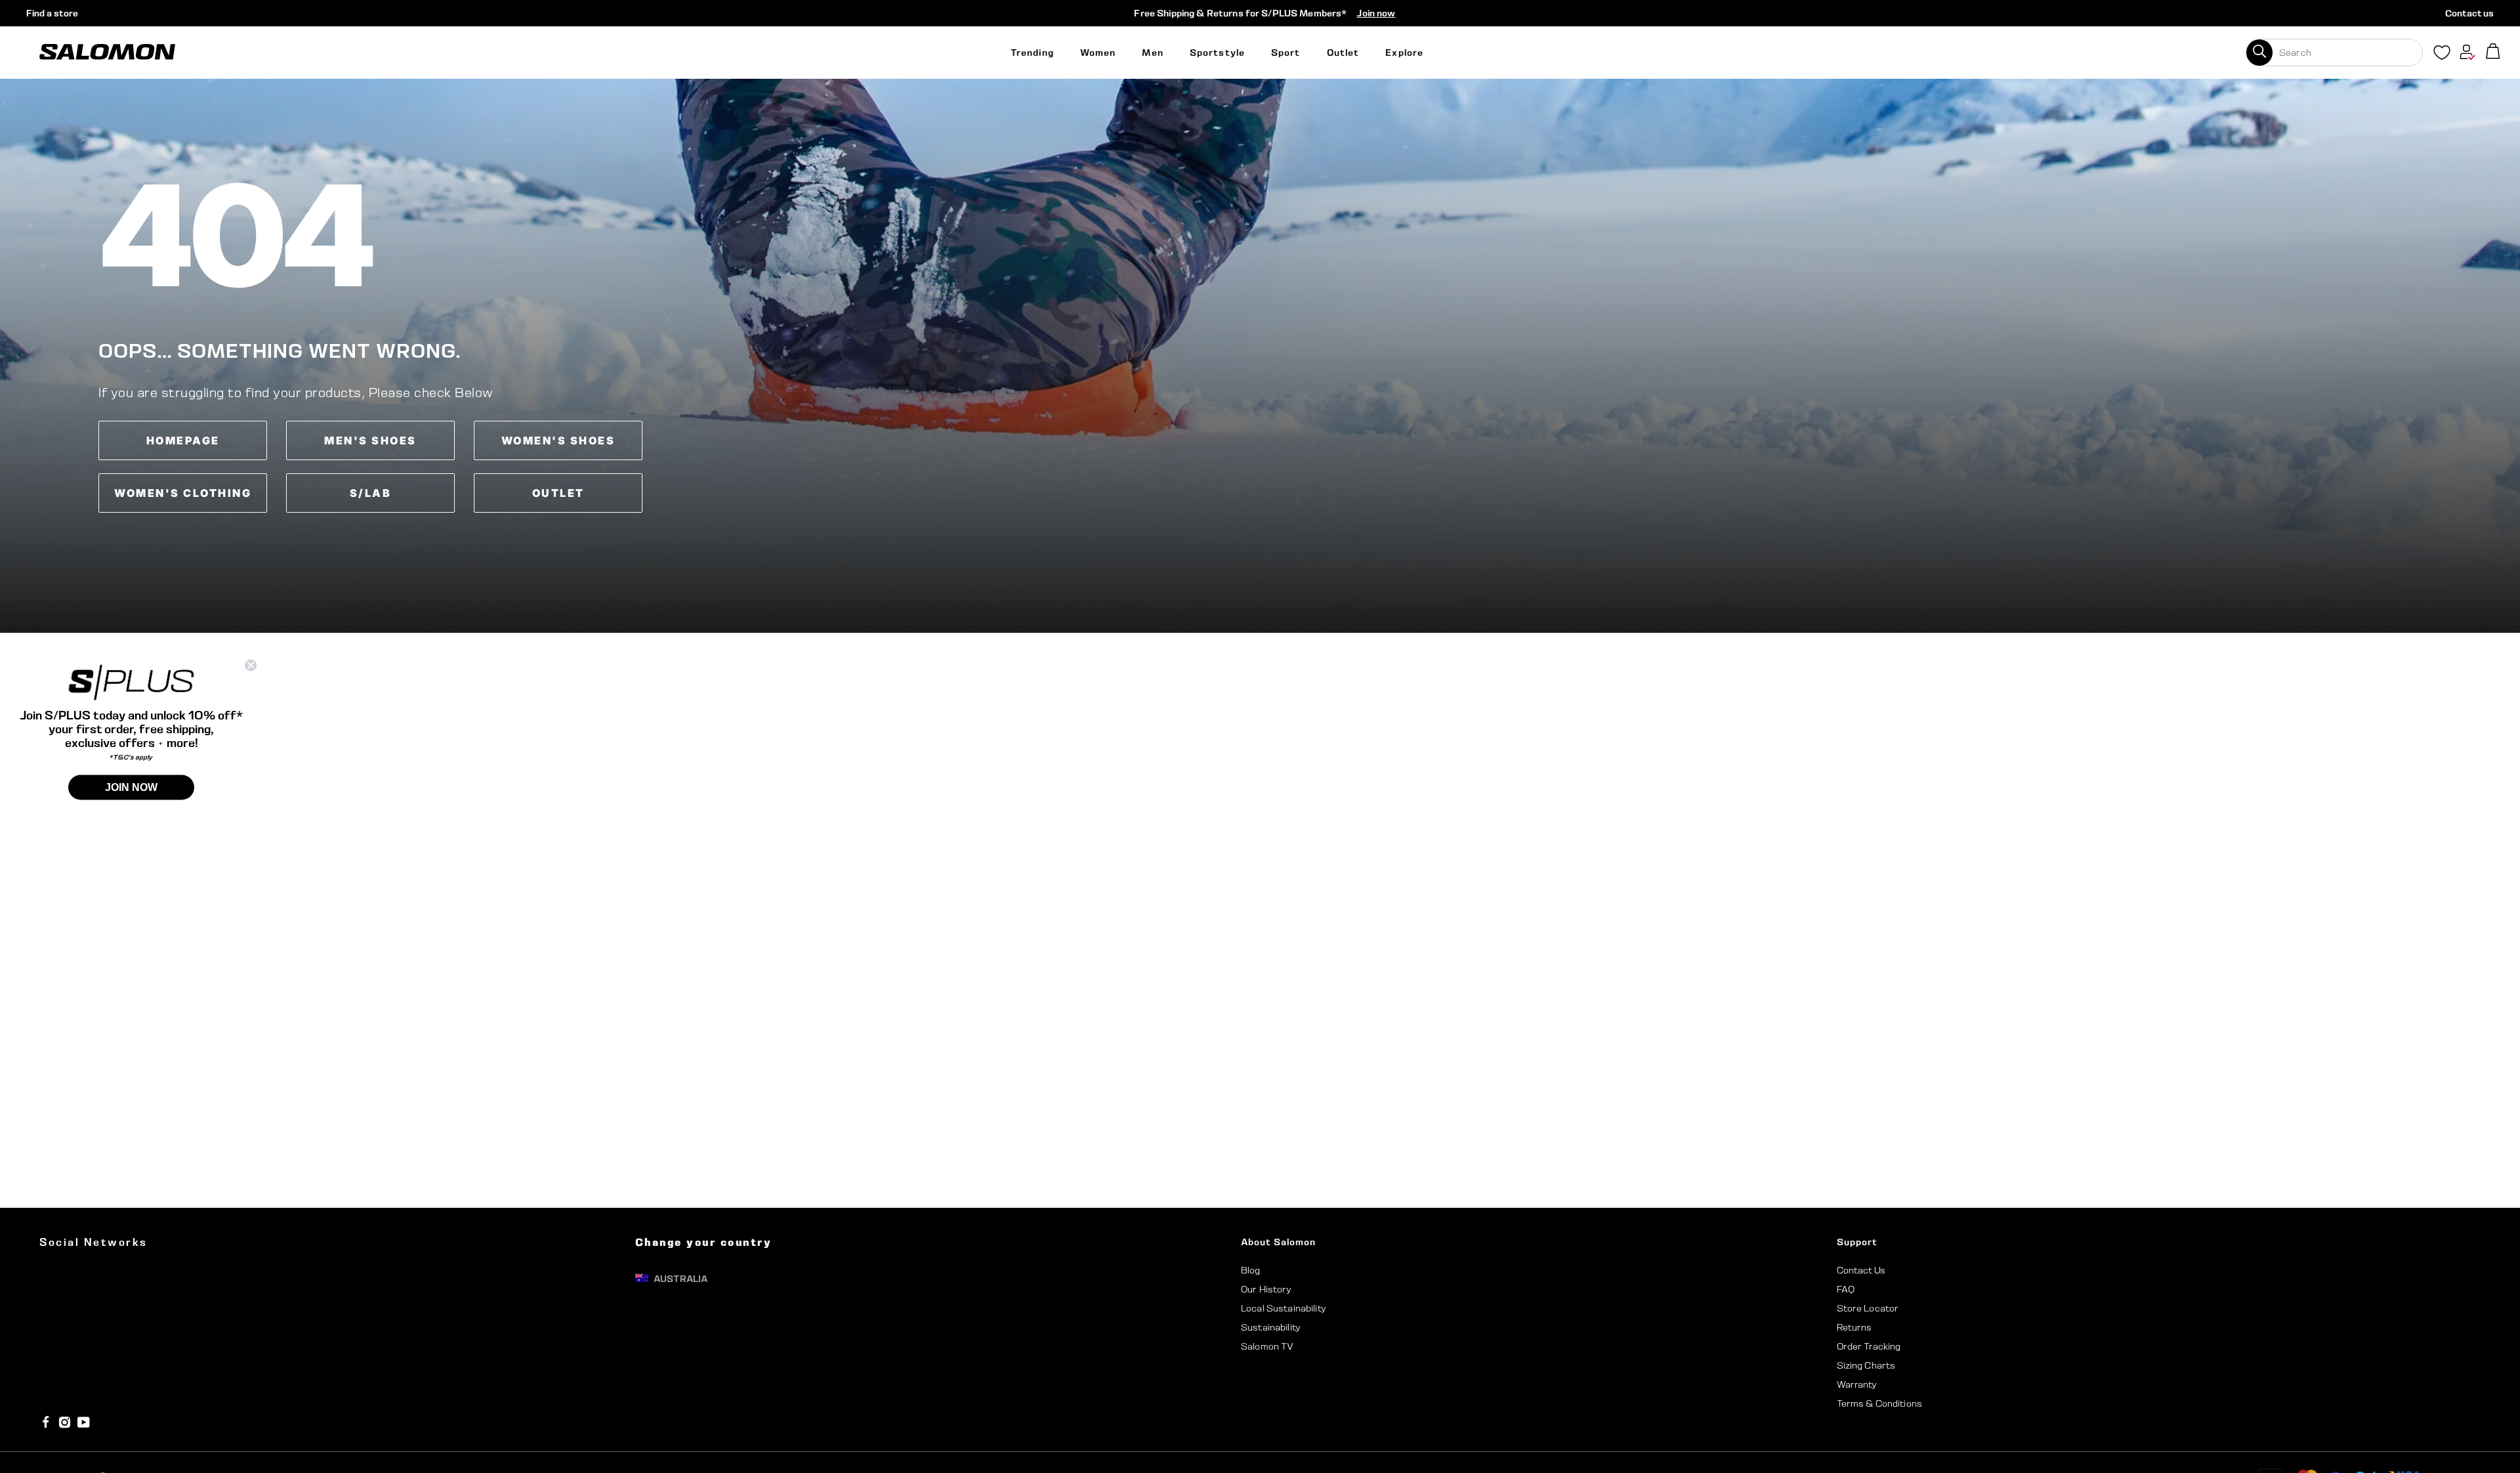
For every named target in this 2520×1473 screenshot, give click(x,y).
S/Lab (371, 493)
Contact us (2469, 13)
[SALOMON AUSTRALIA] (107, 52)
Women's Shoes (558, 440)
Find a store (52, 13)
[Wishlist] (2442, 55)
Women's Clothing (183, 493)
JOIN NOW (131, 787)
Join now (1376, 13)
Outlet (558, 493)
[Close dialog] (251, 666)
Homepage (183, 440)
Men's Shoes (370, 440)
